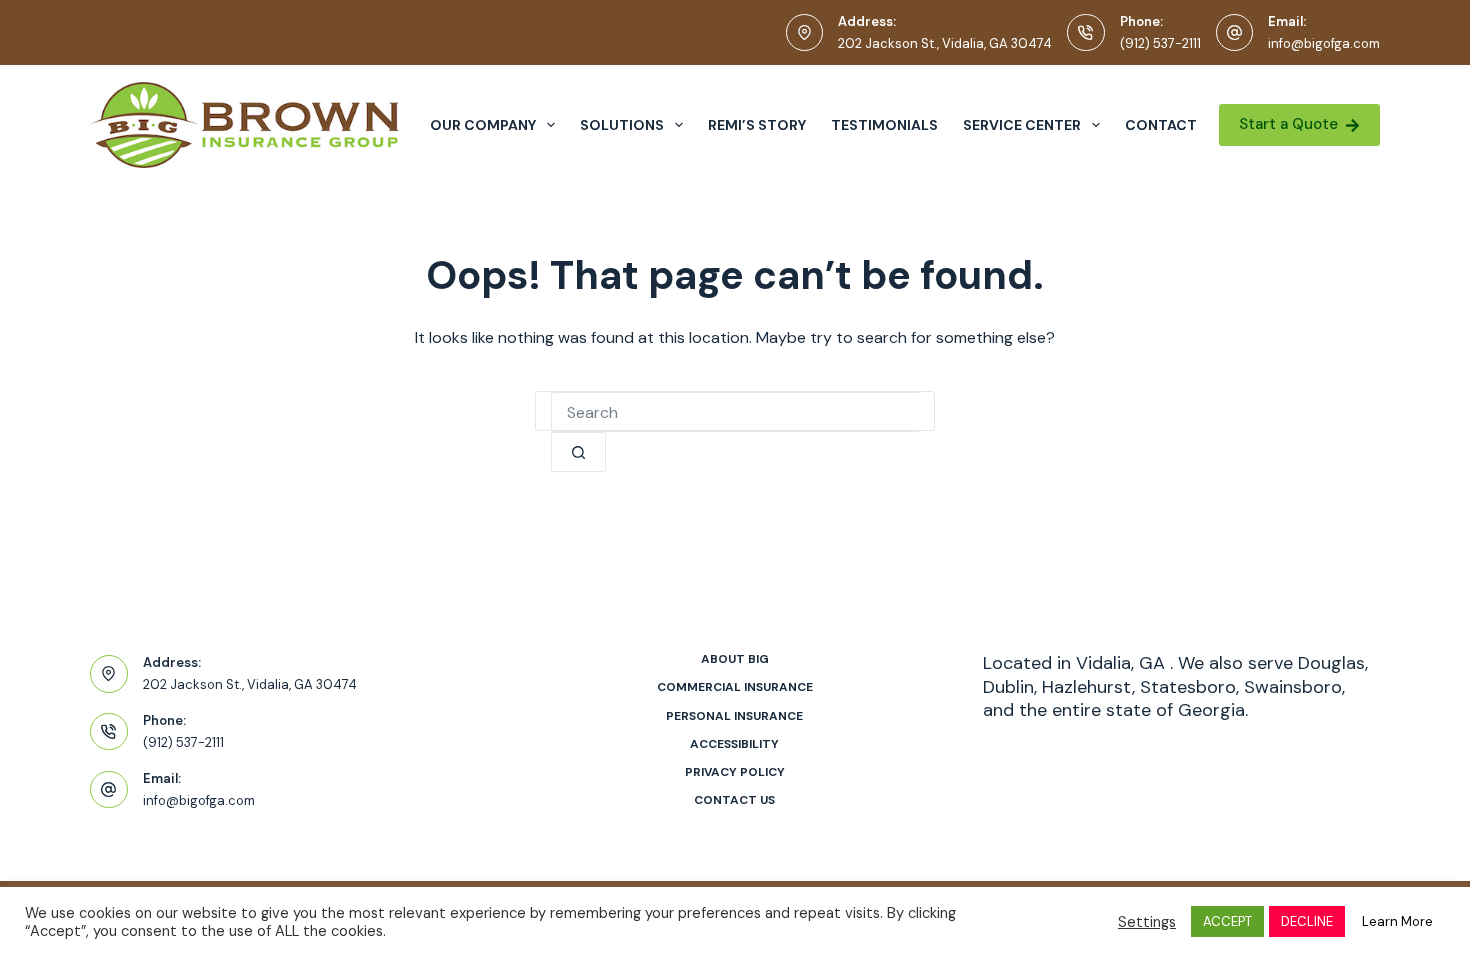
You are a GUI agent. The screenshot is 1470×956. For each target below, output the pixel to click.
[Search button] (578, 452)
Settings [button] (1147, 922)
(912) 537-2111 (1160, 43)
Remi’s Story (757, 125)
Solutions (622, 125)
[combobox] (735, 412)
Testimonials (884, 125)
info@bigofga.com (1324, 43)
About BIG (735, 659)
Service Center (1022, 125)
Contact (1161, 125)
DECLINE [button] (1307, 921)
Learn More (1397, 921)
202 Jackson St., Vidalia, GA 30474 (945, 43)
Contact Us (734, 800)
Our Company (483, 125)
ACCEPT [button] (1227, 921)
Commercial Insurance (735, 687)
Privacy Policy (735, 772)
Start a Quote (1288, 124)
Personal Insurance (734, 716)
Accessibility (734, 744)
